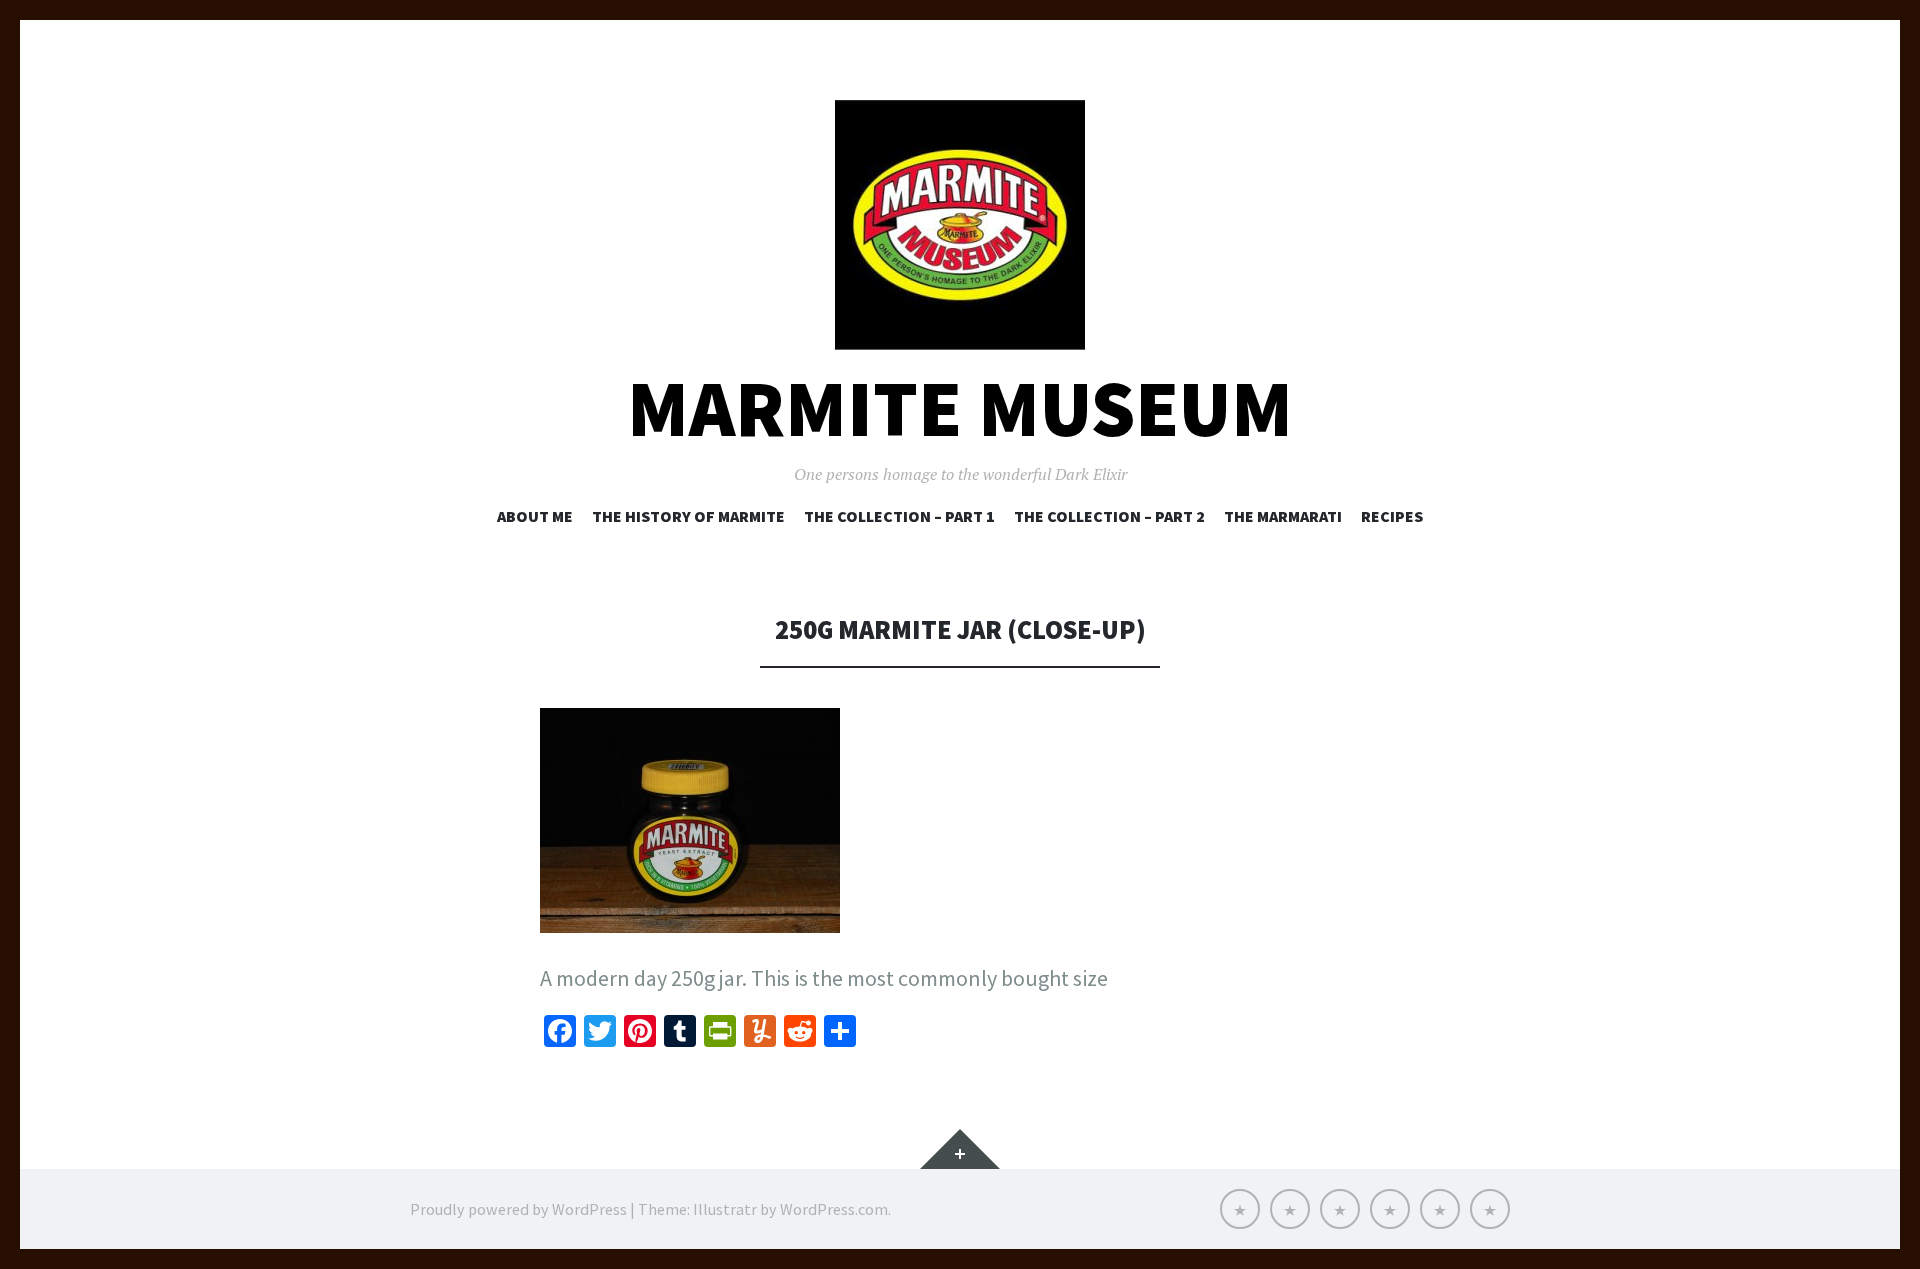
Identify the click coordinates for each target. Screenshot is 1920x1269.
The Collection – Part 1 (899, 516)
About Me (535, 516)
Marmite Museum (960, 408)
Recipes (1392, 516)
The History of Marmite (688, 516)
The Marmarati (1283, 516)
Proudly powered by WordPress (518, 1209)
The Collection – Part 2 (1109, 516)
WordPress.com (834, 1209)
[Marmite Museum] (960, 225)
